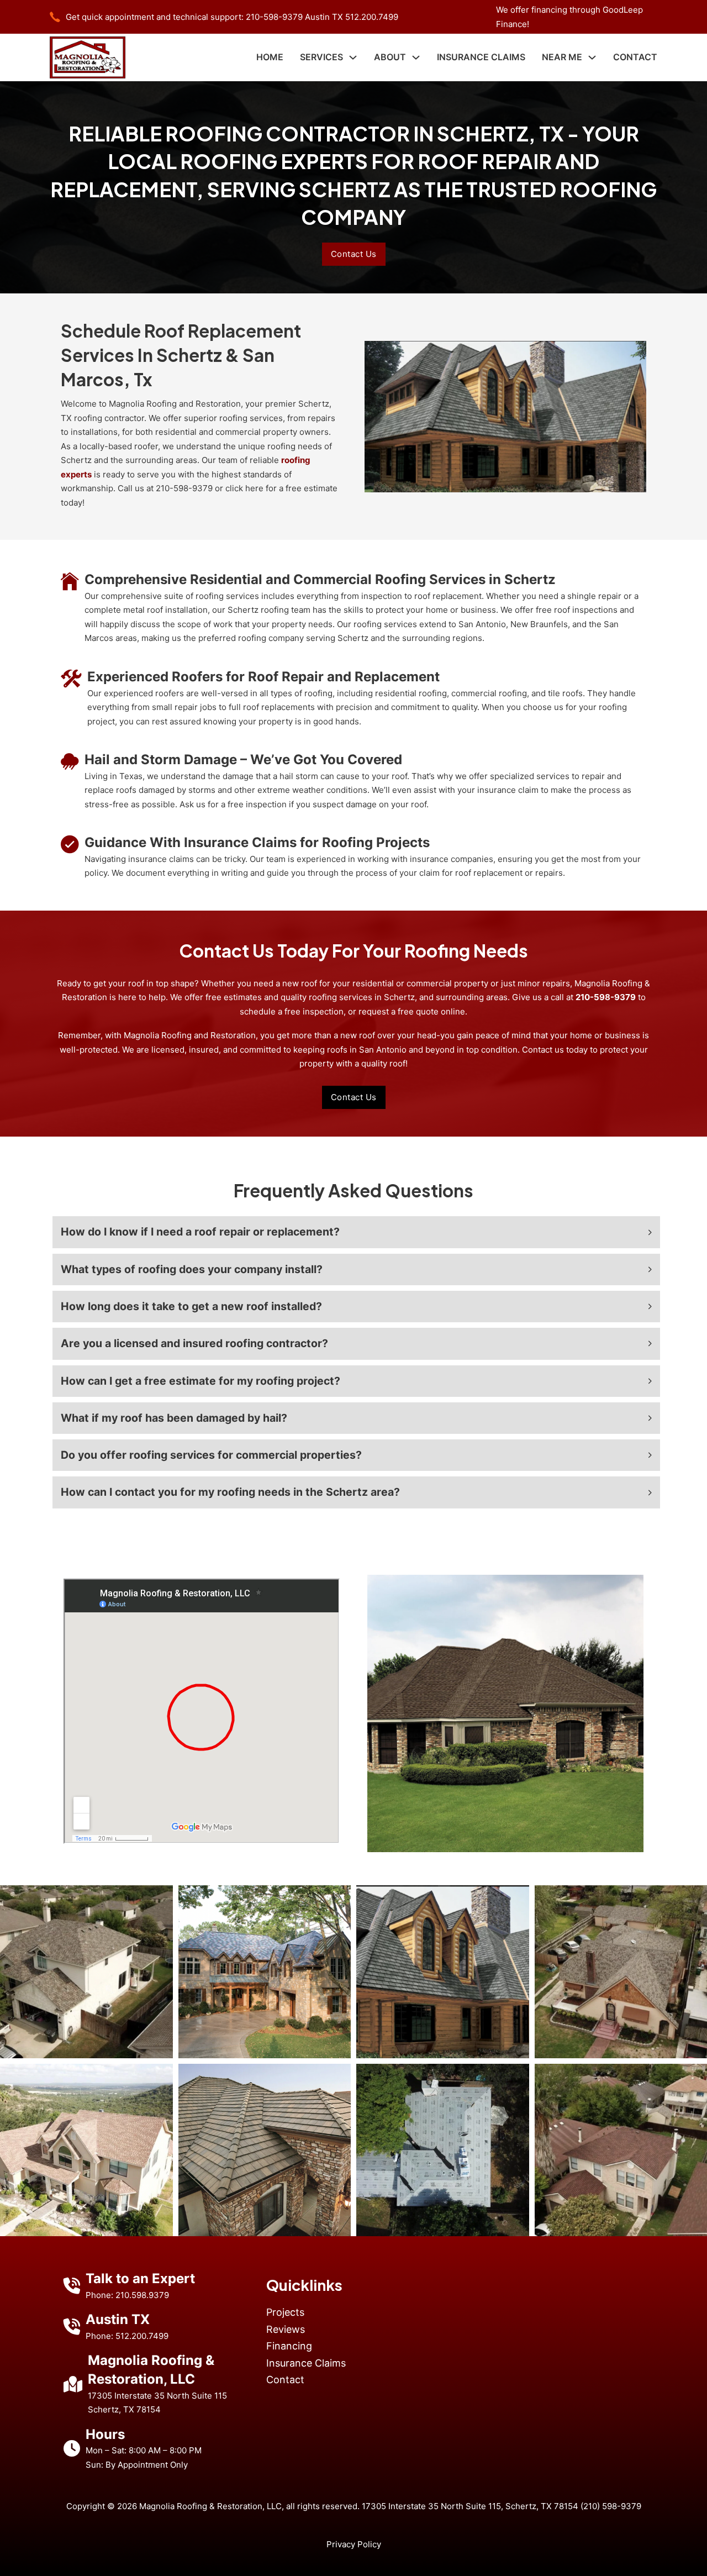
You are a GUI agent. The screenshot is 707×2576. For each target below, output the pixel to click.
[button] (356, 1232)
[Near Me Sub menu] (592, 57)
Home (270, 57)
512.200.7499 (372, 17)
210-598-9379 (274, 17)
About (390, 57)
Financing (289, 2346)
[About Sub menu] (416, 57)
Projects (285, 2312)
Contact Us (354, 254)
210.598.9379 (142, 2295)
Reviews (286, 2329)
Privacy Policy (354, 2544)
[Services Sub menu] (353, 57)
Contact (635, 57)
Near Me (562, 57)
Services (321, 57)
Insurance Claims (481, 57)
